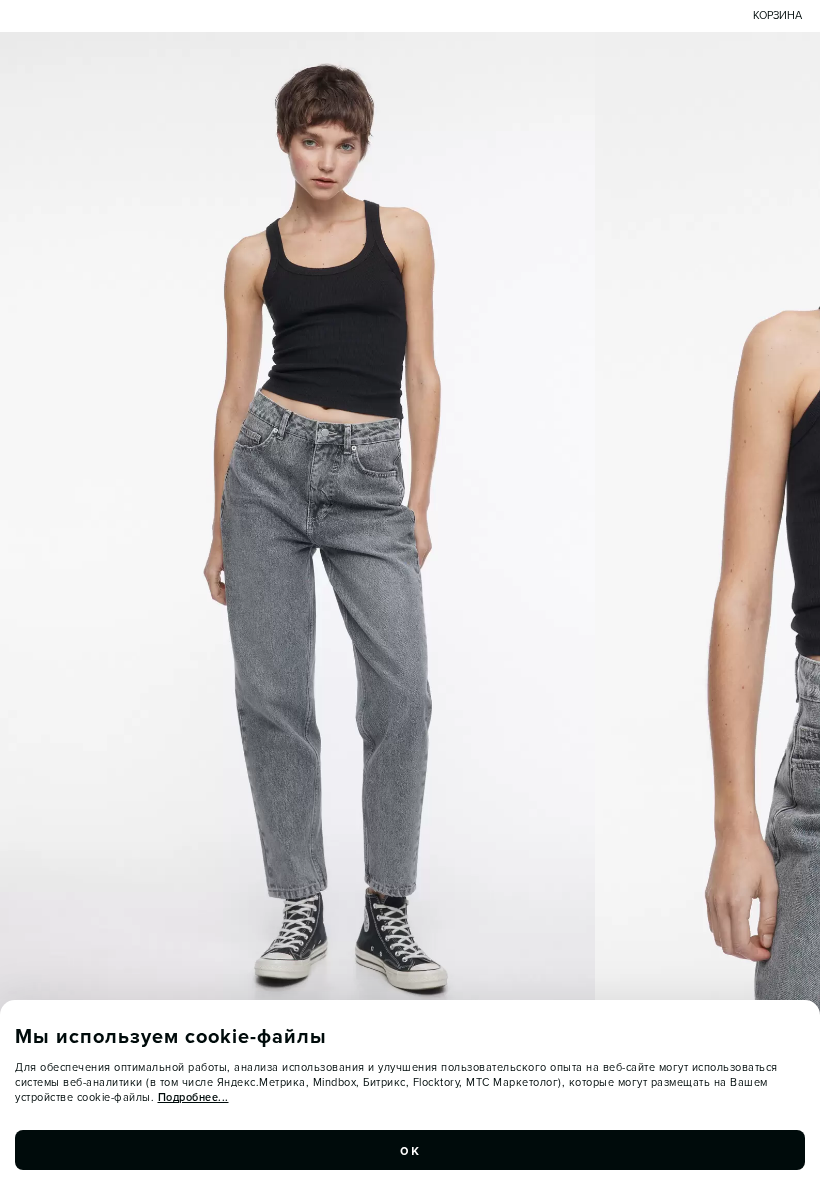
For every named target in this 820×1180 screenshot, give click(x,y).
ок (410, 1150)
